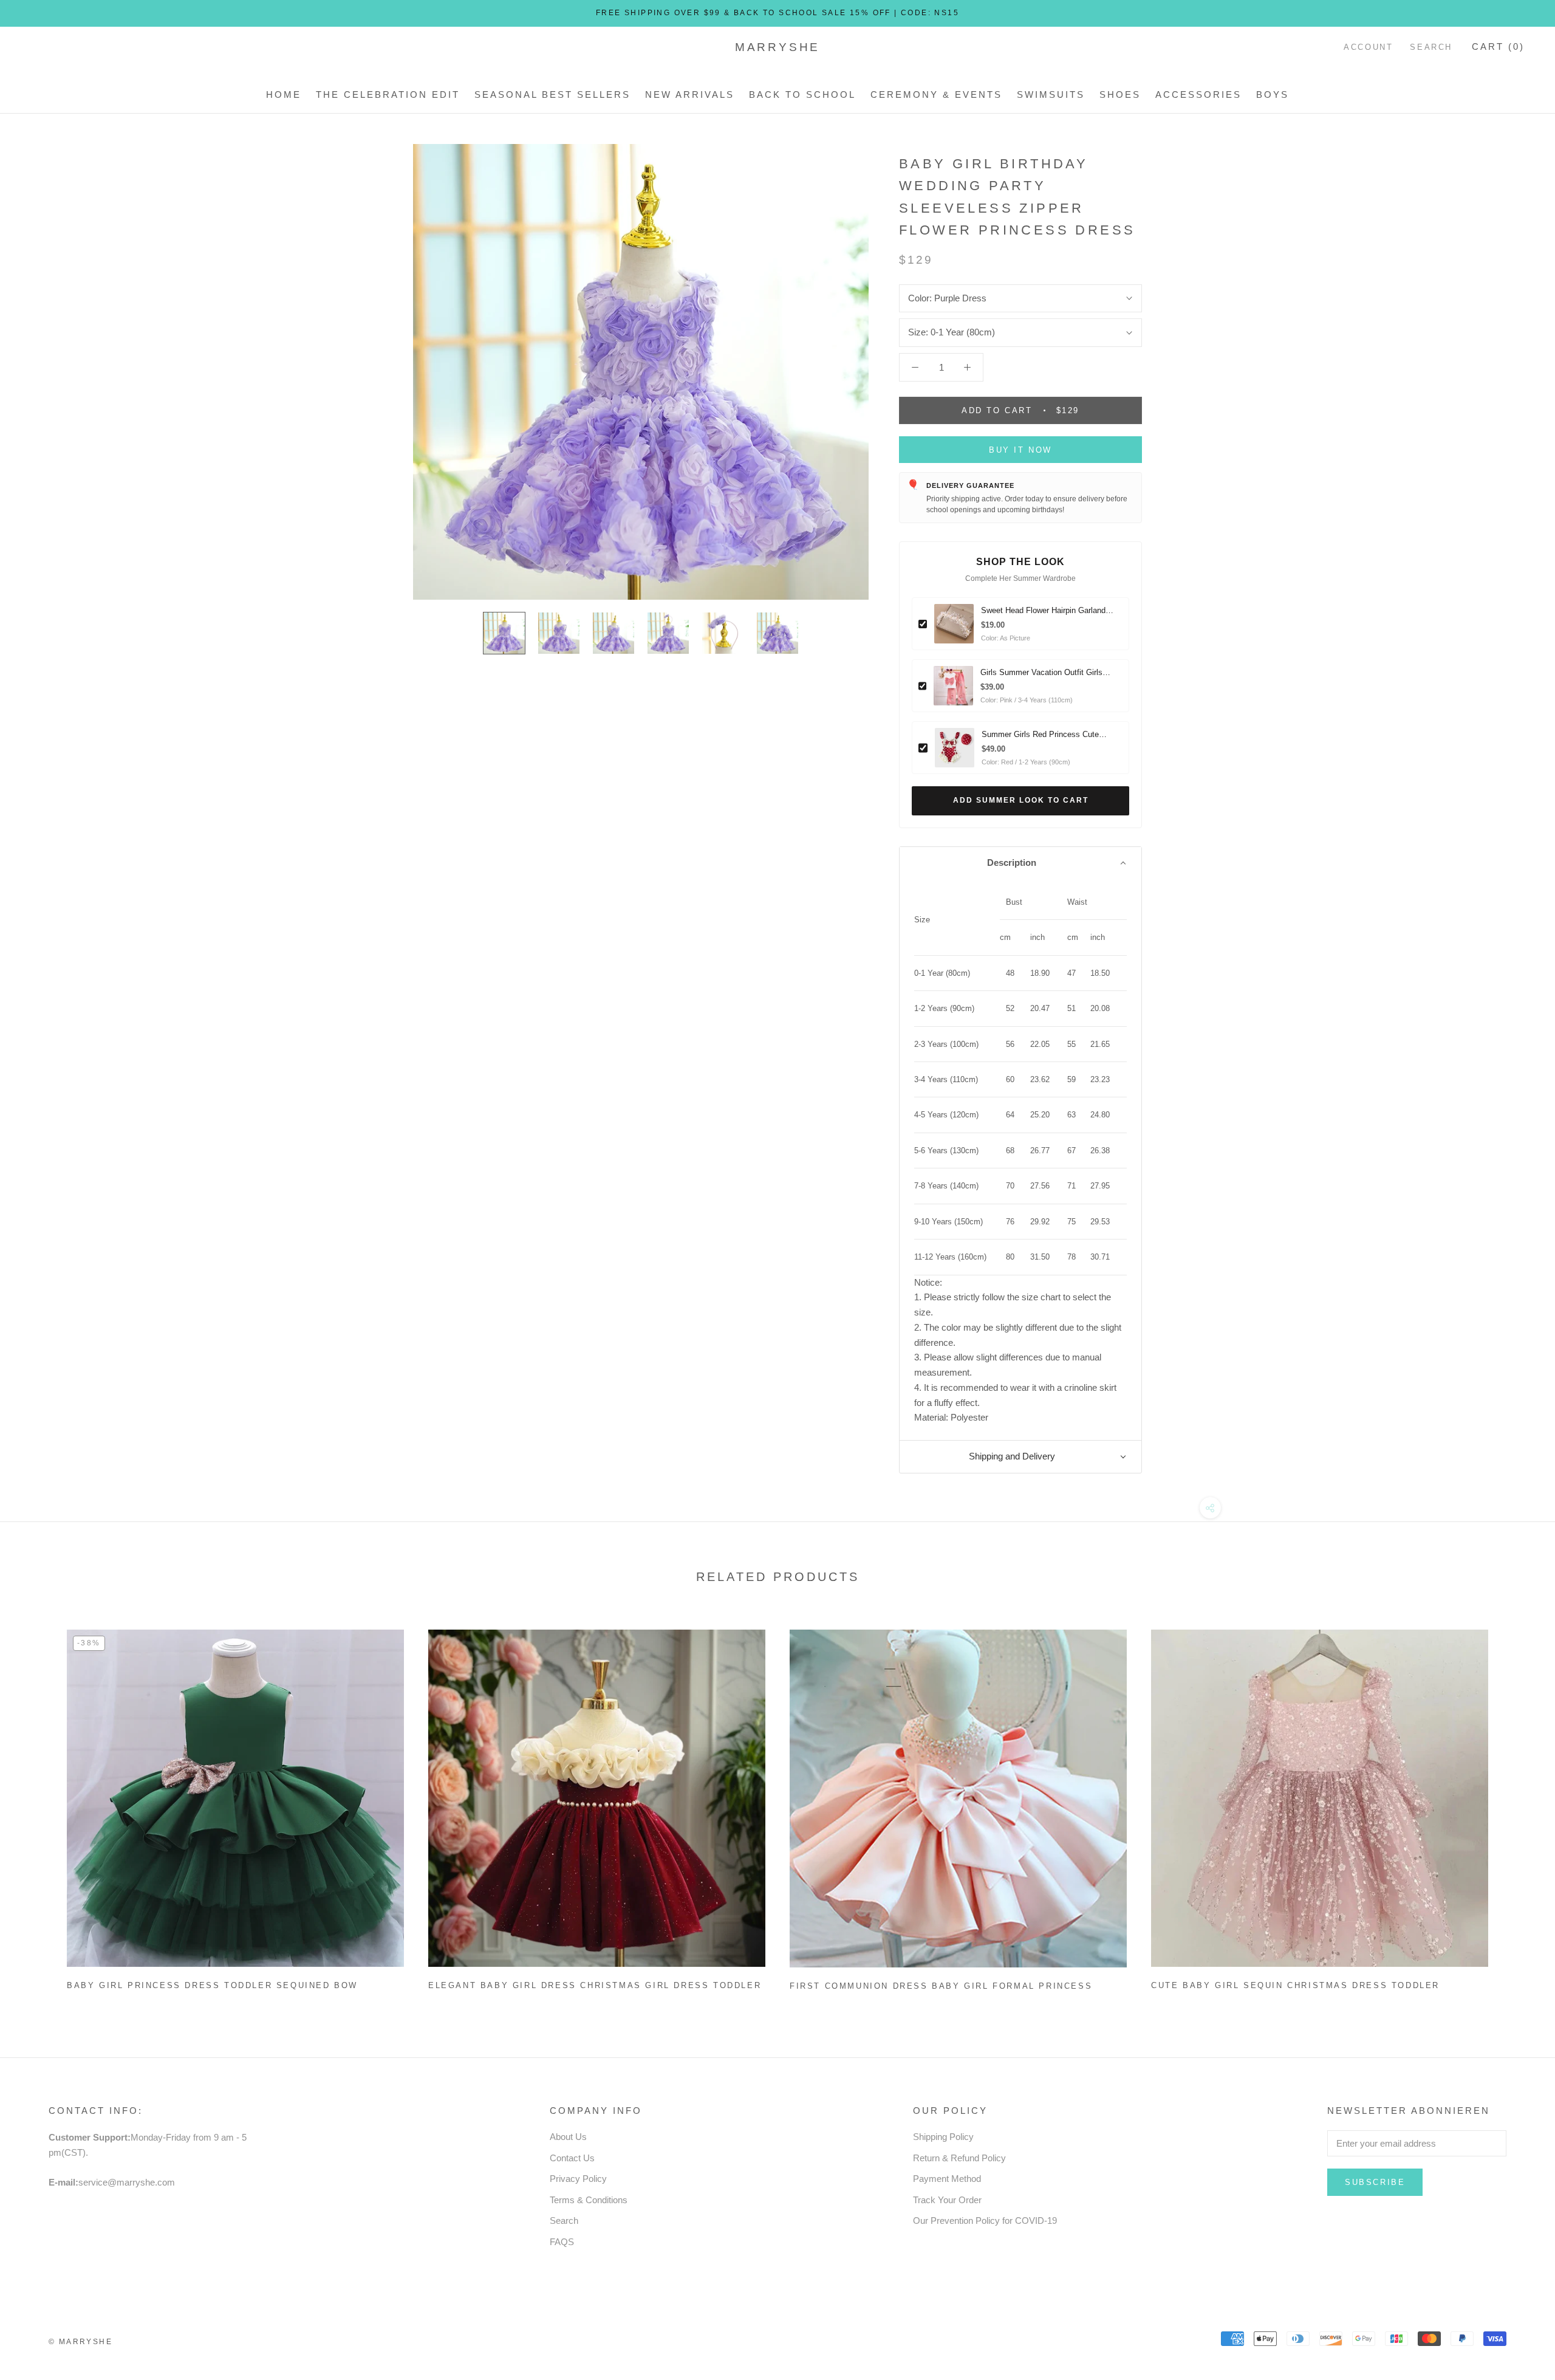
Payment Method (947, 2179)
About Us (568, 2137)
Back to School (802, 94)
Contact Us (572, 2158)
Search (1431, 47)
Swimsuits (1051, 94)
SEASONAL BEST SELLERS (552, 94)
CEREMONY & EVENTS (936, 94)
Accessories (1198, 94)
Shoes (1120, 94)
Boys (1273, 94)
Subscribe (1375, 2182)
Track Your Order (947, 2200)
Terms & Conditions (589, 2200)
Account (1368, 47)
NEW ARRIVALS (690, 94)
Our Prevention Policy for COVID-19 (985, 2221)
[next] (1517, 1806)
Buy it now (1020, 450)
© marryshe (80, 2342)
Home (284, 94)
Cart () (1498, 46)
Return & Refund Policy (959, 2158)
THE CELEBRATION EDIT (388, 94)
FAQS (562, 2242)
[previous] (38, 1806)
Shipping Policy (943, 2137)
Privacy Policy (578, 2179)
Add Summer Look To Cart (1021, 800)
